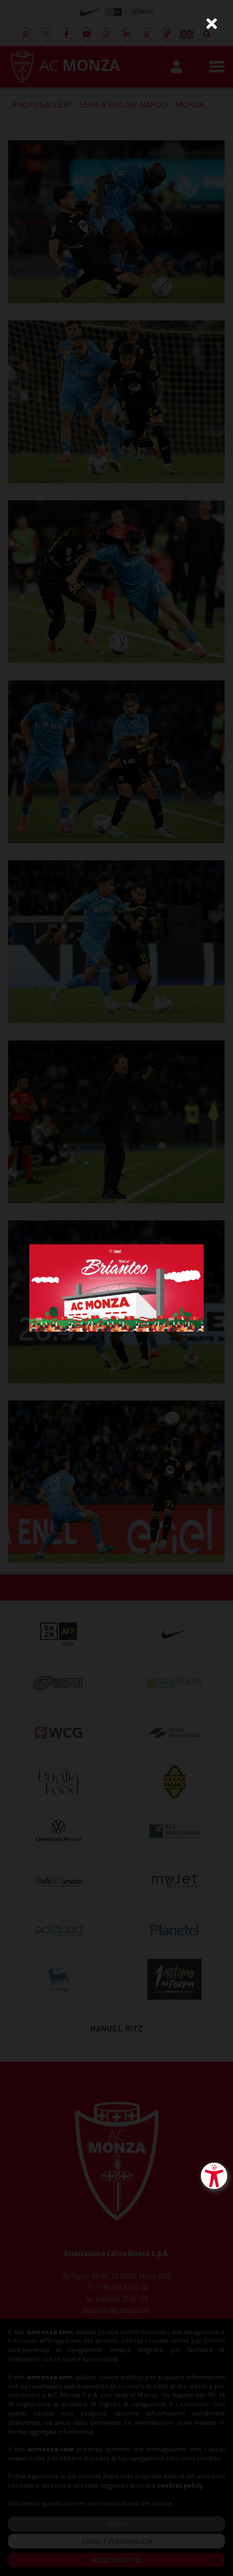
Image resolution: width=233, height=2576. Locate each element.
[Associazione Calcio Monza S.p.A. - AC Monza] (117, 1287)
